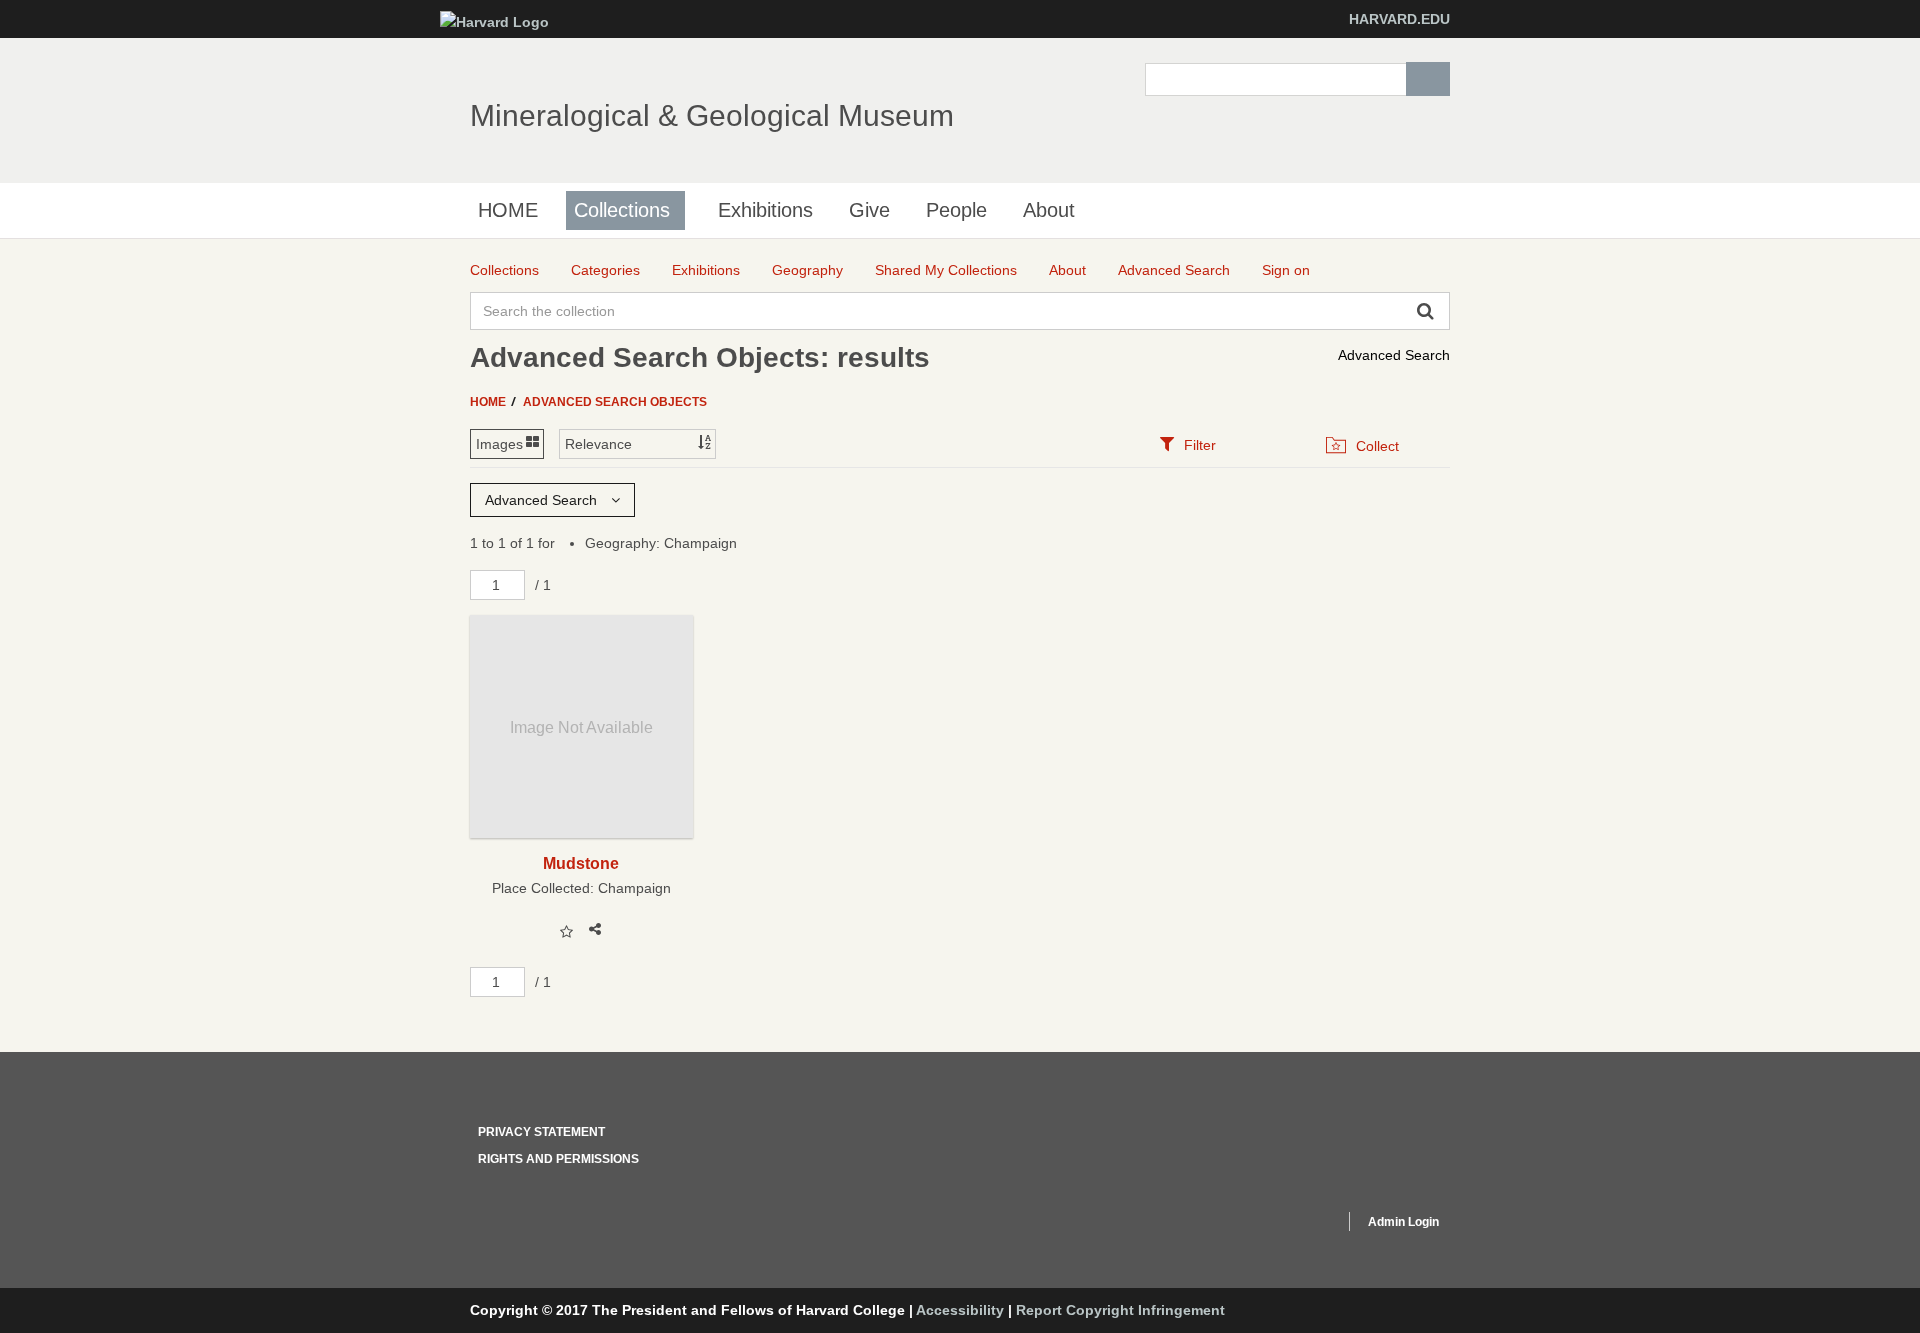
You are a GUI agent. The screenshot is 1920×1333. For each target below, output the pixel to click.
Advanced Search (1394, 355)
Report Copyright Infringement (1120, 1310)
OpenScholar (1291, 1225)
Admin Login (1403, 1222)
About (1049, 210)
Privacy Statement (541, 1132)
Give (869, 210)
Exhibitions (765, 210)
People (956, 210)
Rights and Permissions (558, 1159)
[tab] (1187, 444)
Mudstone (581, 863)
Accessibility (960, 1310)
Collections (622, 210)
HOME (508, 210)
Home (489, 402)
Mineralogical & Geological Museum (712, 115)
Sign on (1286, 270)
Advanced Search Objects (615, 402)
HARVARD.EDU (1399, 19)
